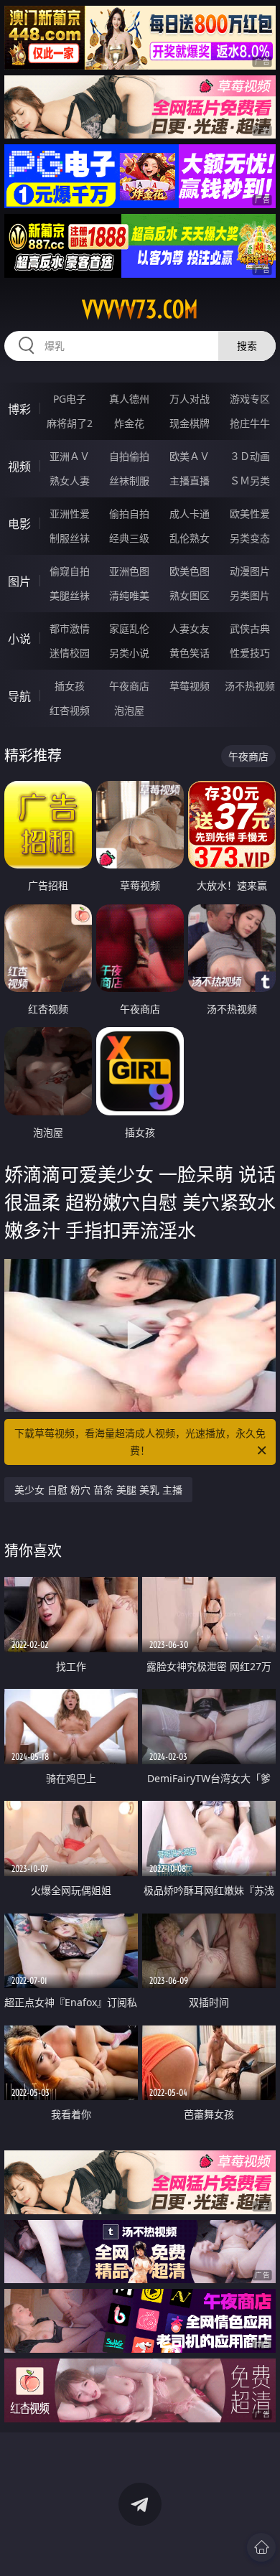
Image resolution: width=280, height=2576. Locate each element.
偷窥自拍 (70, 571)
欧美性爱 (250, 514)
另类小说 (129, 653)
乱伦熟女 (190, 538)
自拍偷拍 (129, 456)
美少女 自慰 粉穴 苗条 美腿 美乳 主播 (98, 1490)
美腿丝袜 (70, 595)
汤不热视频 (250, 686)
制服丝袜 (70, 538)
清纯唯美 (129, 595)
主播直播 (190, 481)
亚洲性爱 (70, 514)
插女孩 (70, 686)
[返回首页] (261, 2547)
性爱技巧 (250, 653)
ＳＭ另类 (250, 481)
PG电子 (70, 399)
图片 (19, 581)
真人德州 (129, 399)
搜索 (247, 346)
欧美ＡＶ (190, 456)
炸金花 (129, 423)
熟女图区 (190, 595)
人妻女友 (190, 628)
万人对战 (190, 399)
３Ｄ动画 (250, 456)
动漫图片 (250, 571)
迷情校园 (70, 653)
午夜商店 (129, 686)
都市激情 (70, 628)
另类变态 (250, 538)
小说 (19, 639)
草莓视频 (190, 686)
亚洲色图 (129, 571)
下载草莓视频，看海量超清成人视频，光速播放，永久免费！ (140, 1442)
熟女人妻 (70, 481)
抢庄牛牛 (250, 423)
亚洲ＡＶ (70, 456)
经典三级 (129, 538)
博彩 (19, 409)
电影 (19, 524)
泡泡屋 (129, 710)
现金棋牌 (190, 423)
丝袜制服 (129, 481)
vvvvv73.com (140, 309)
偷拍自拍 (129, 514)
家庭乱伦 (129, 628)
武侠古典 (250, 628)
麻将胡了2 (70, 423)
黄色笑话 (190, 653)
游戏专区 (250, 399)
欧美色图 (190, 571)
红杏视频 (70, 710)
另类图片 (250, 595)
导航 (19, 696)
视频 (19, 467)
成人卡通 (190, 514)
